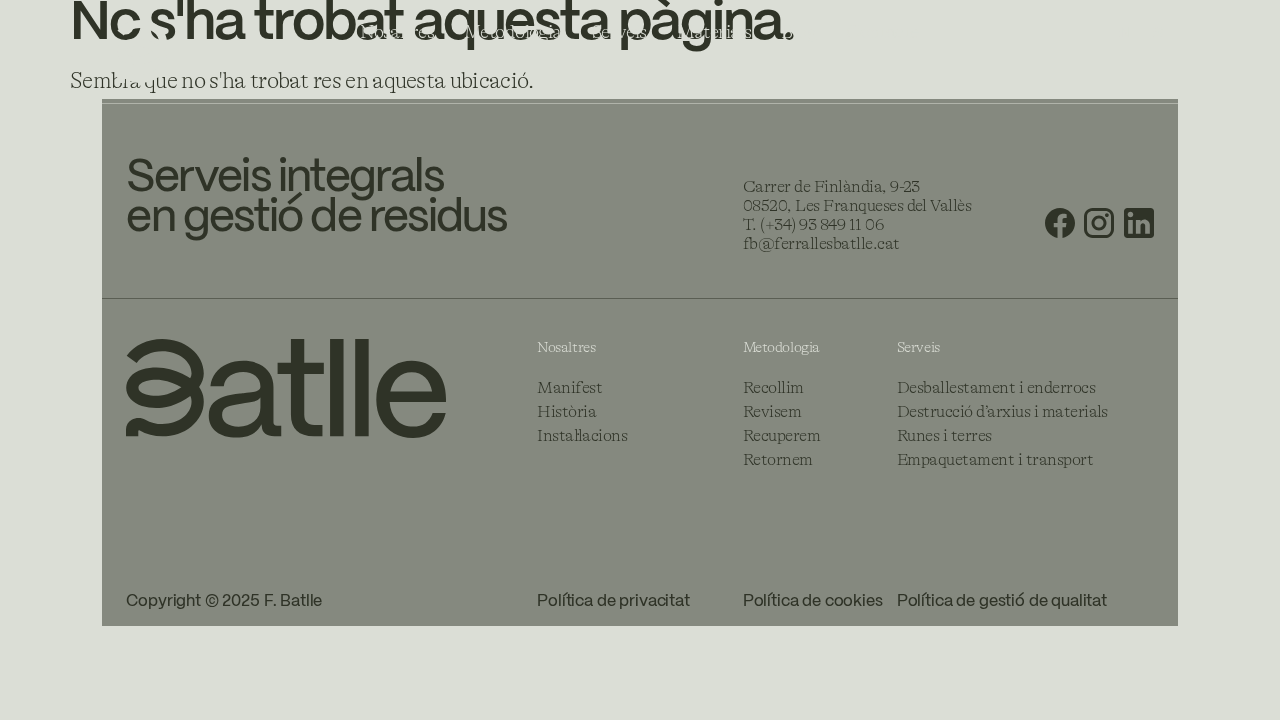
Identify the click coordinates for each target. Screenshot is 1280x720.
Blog (798, 32)
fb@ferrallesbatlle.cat (821, 243)
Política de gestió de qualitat (1002, 601)
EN (1120, 32)
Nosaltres (397, 32)
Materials (714, 32)
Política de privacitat (613, 601)
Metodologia (513, 32)
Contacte (882, 32)
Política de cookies (813, 601)
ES (1153, 32)
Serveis (619, 32)
